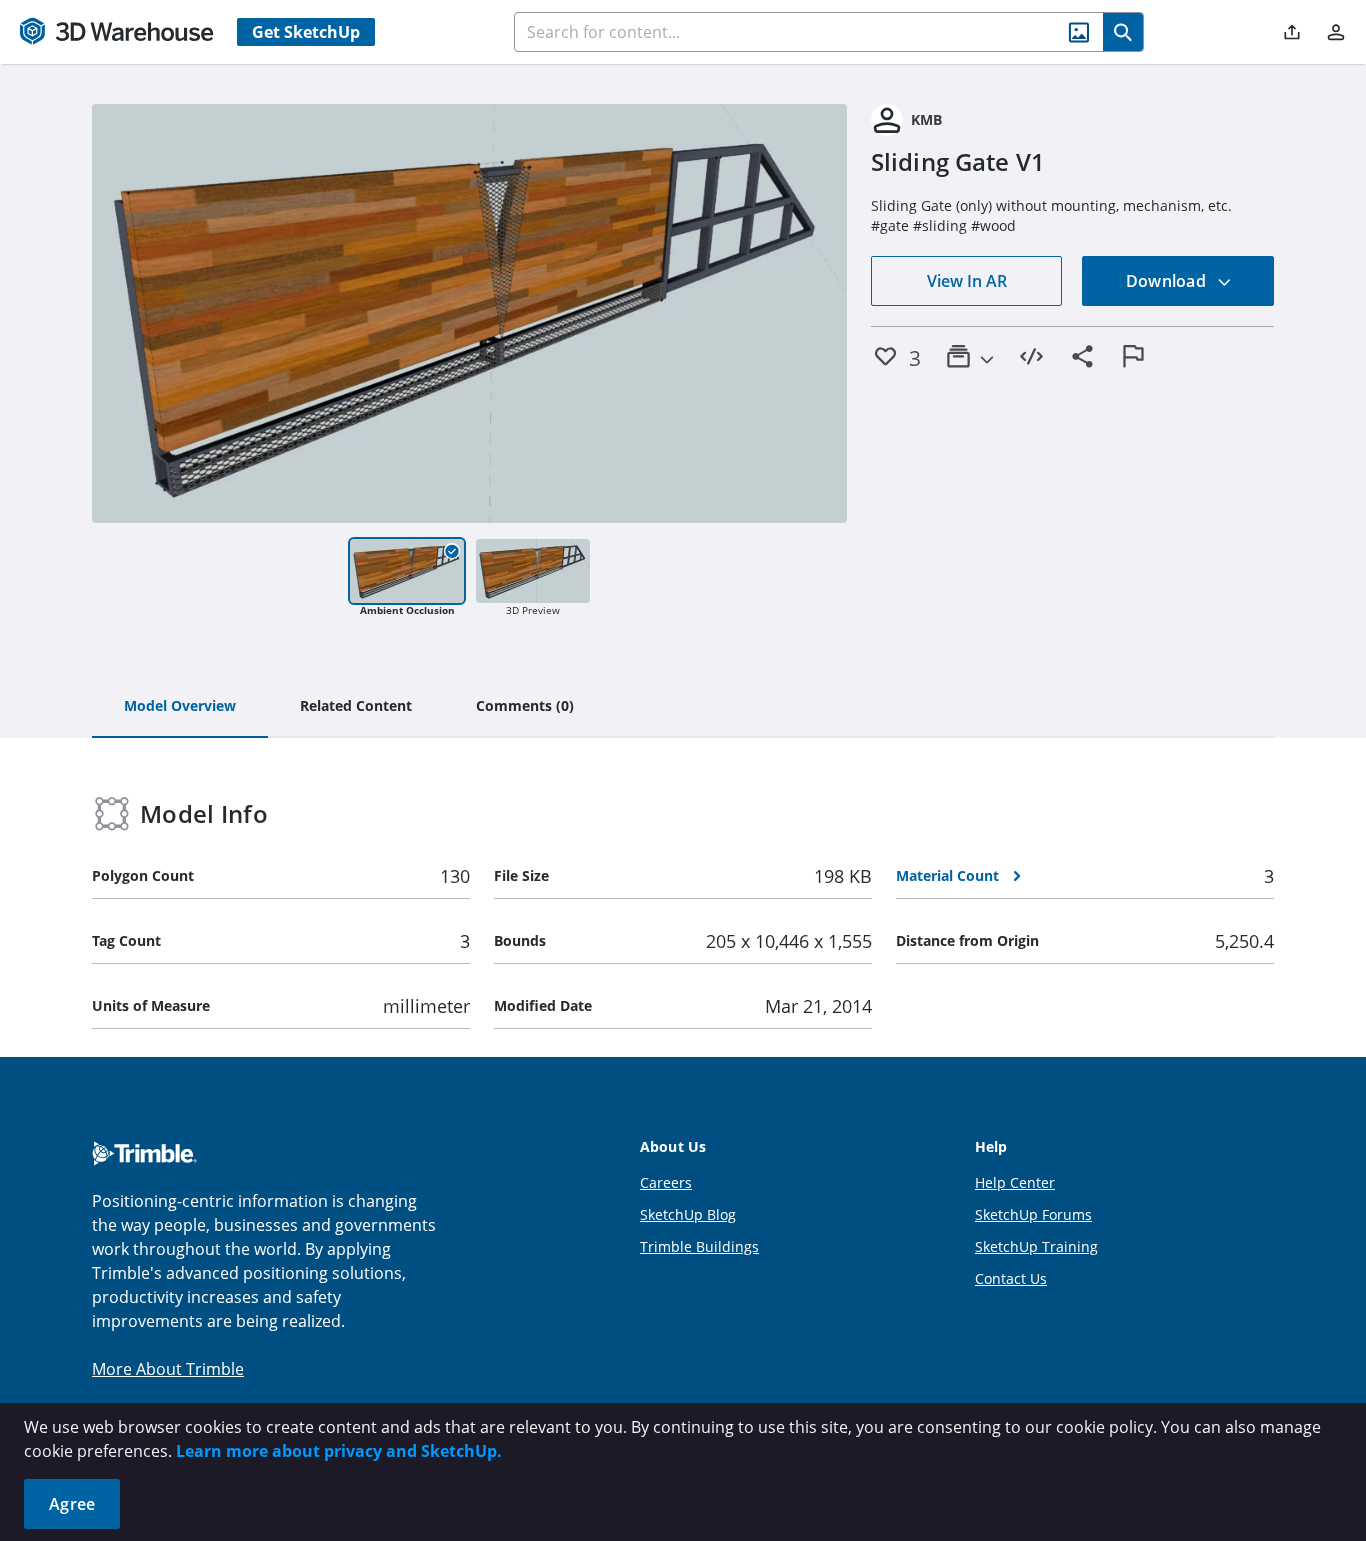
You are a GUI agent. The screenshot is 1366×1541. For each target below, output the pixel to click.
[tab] (180, 707)
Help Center (1015, 1182)
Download (1168, 281)
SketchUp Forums (1033, 1214)
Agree (72, 1504)
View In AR (967, 281)
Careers (666, 1182)
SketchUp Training (1036, 1246)
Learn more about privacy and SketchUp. (339, 1451)
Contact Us (1011, 1278)
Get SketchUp (306, 32)
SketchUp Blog (688, 1214)
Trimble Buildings (699, 1246)
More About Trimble (168, 1369)
